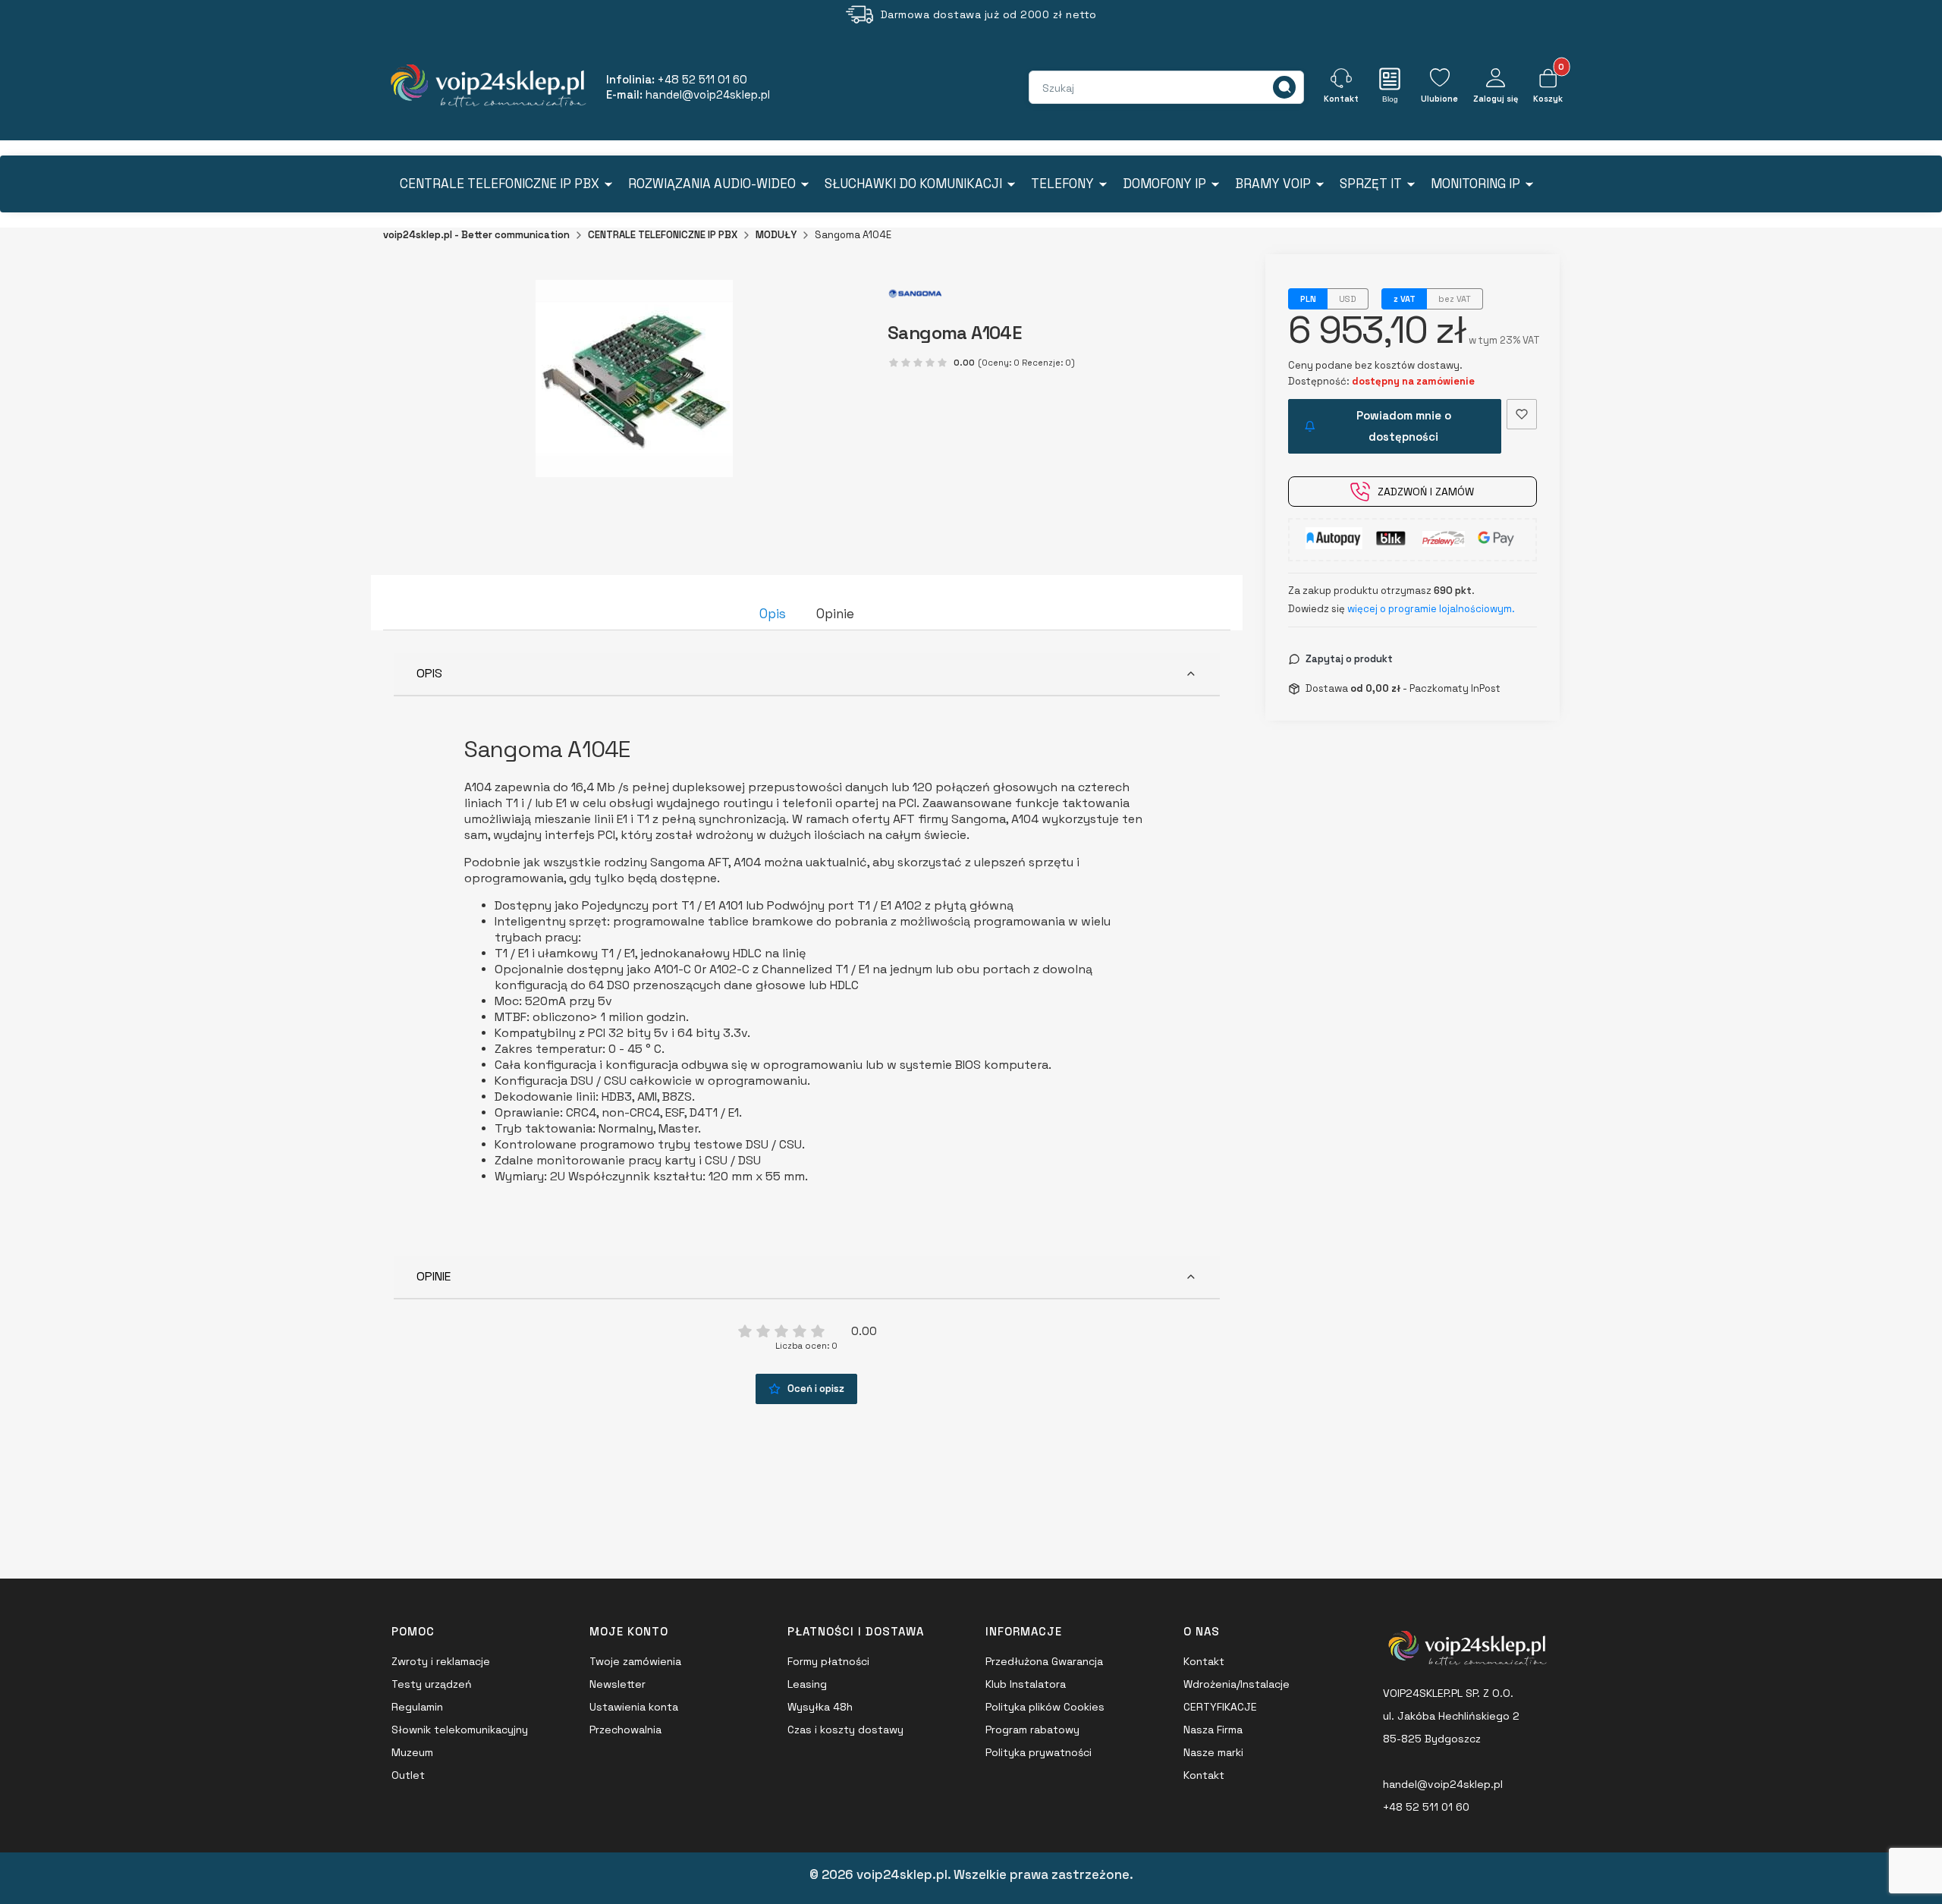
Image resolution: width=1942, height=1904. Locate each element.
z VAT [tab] (1405, 299)
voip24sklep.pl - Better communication (476, 235)
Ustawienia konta (634, 1707)
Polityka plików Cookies (1045, 1707)
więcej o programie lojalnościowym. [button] (1431, 609)
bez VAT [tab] (1455, 299)
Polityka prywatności (1039, 1752)
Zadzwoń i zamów (1426, 492)
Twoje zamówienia (635, 1661)
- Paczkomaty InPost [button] (1425, 688)
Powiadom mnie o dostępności (1404, 426)
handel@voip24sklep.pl (1443, 1784)
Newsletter (617, 1684)
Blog (1390, 99)
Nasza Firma (1213, 1730)
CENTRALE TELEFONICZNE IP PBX (663, 235)
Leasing (807, 1684)
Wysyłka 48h (820, 1707)
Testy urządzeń (432, 1684)
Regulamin (417, 1707)
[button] (1284, 87)
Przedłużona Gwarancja (1044, 1661)
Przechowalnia (625, 1730)
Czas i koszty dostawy (845, 1730)
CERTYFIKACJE (1220, 1707)
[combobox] (1097, 88)
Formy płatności (828, 1661)
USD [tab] (1348, 299)
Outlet (408, 1775)
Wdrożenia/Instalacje (1237, 1684)
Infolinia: (677, 79)
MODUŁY (776, 235)
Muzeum (412, 1752)
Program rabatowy (1032, 1730)
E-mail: (688, 94)
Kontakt (1204, 1661)
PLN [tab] (1308, 299)
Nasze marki (1213, 1752)
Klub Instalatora (1026, 1684)
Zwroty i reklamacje (441, 1661)
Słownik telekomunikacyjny (460, 1730)
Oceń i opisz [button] (816, 1389)
